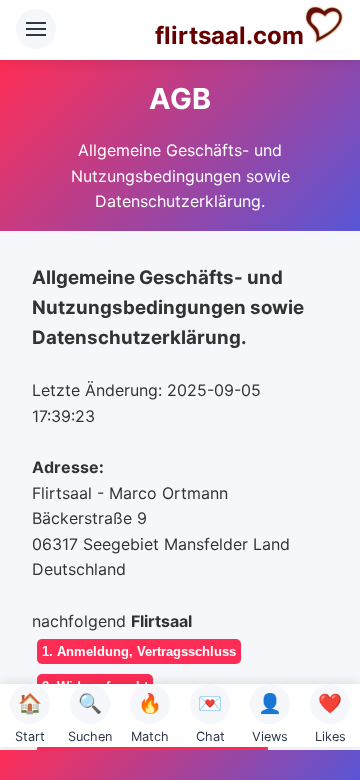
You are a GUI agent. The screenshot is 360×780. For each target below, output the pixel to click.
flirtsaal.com (229, 35)
